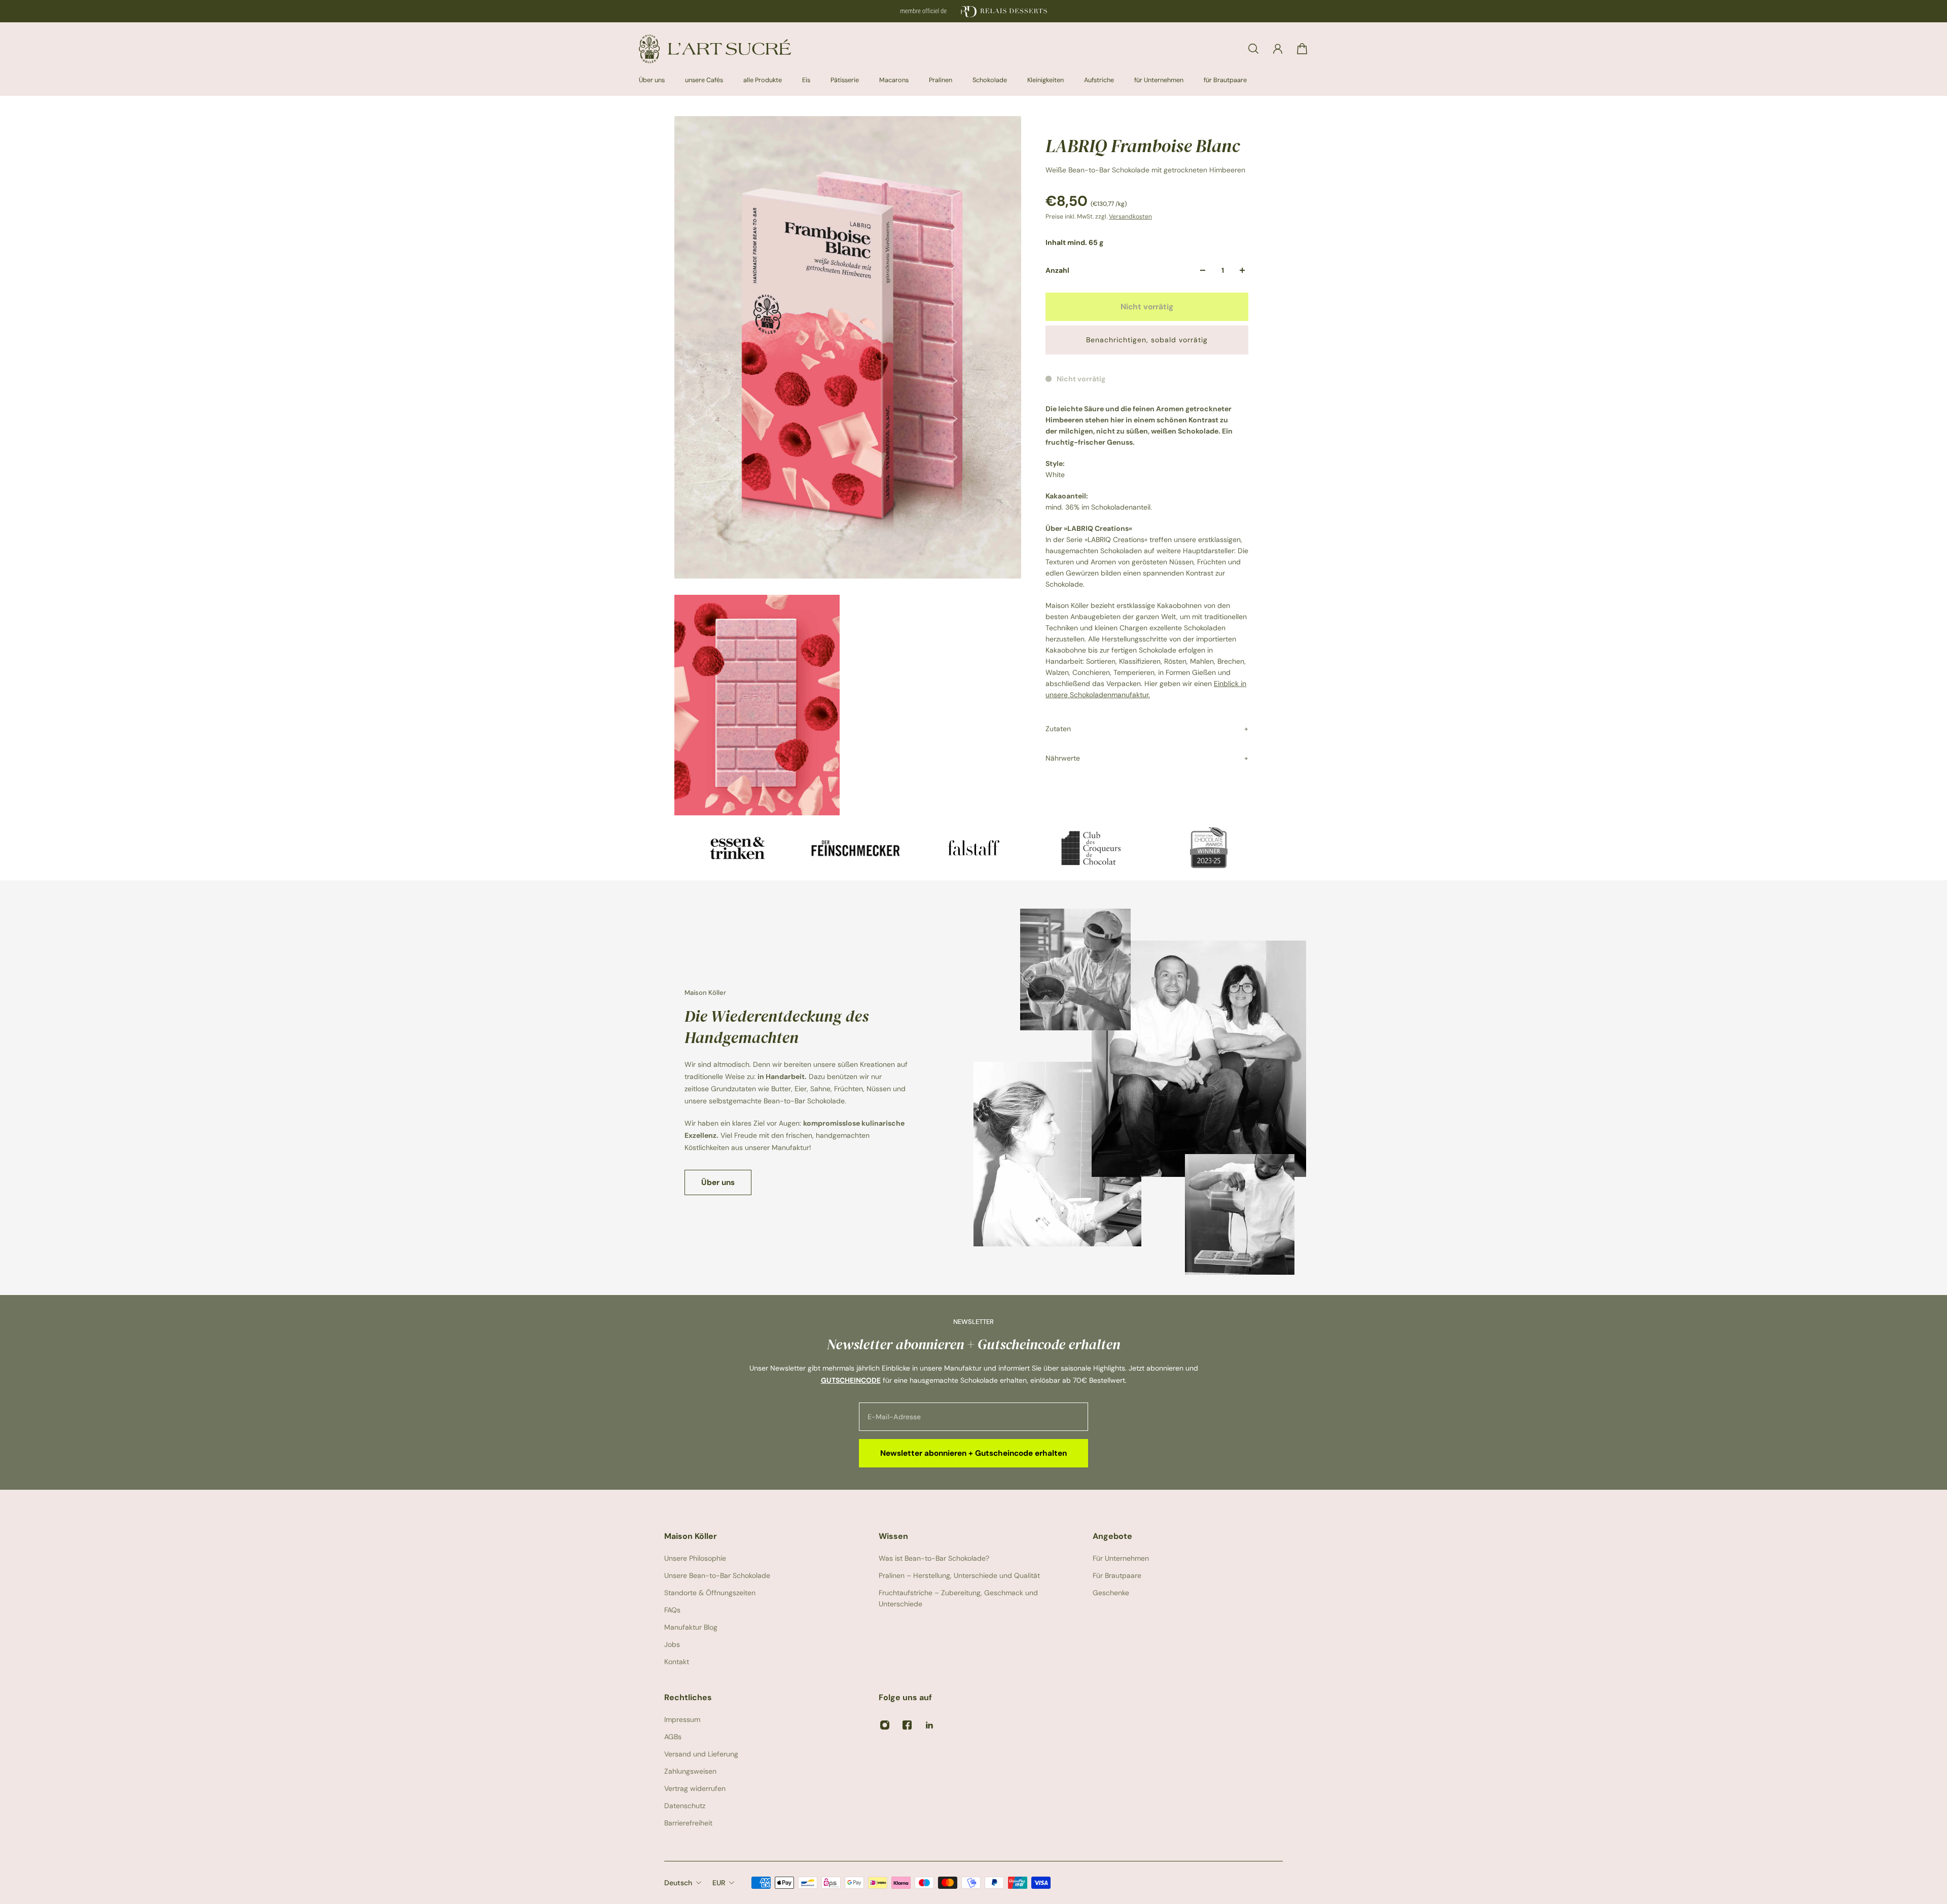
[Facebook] (907, 1725)
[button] (1147, 340)
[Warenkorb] (1302, 49)
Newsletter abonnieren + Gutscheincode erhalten (974, 1453)
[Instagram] (885, 1725)
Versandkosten (1130, 217)
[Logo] (715, 49)
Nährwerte (1063, 758)
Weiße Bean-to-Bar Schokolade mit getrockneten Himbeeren (1145, 170)
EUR (719, 1883)
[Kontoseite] (1278, 49)
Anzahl (1057, 270)
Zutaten (1058, 728)
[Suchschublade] (1253, 49)
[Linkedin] (929, 1725)
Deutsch (678, 1883)
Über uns (718, 1182)
